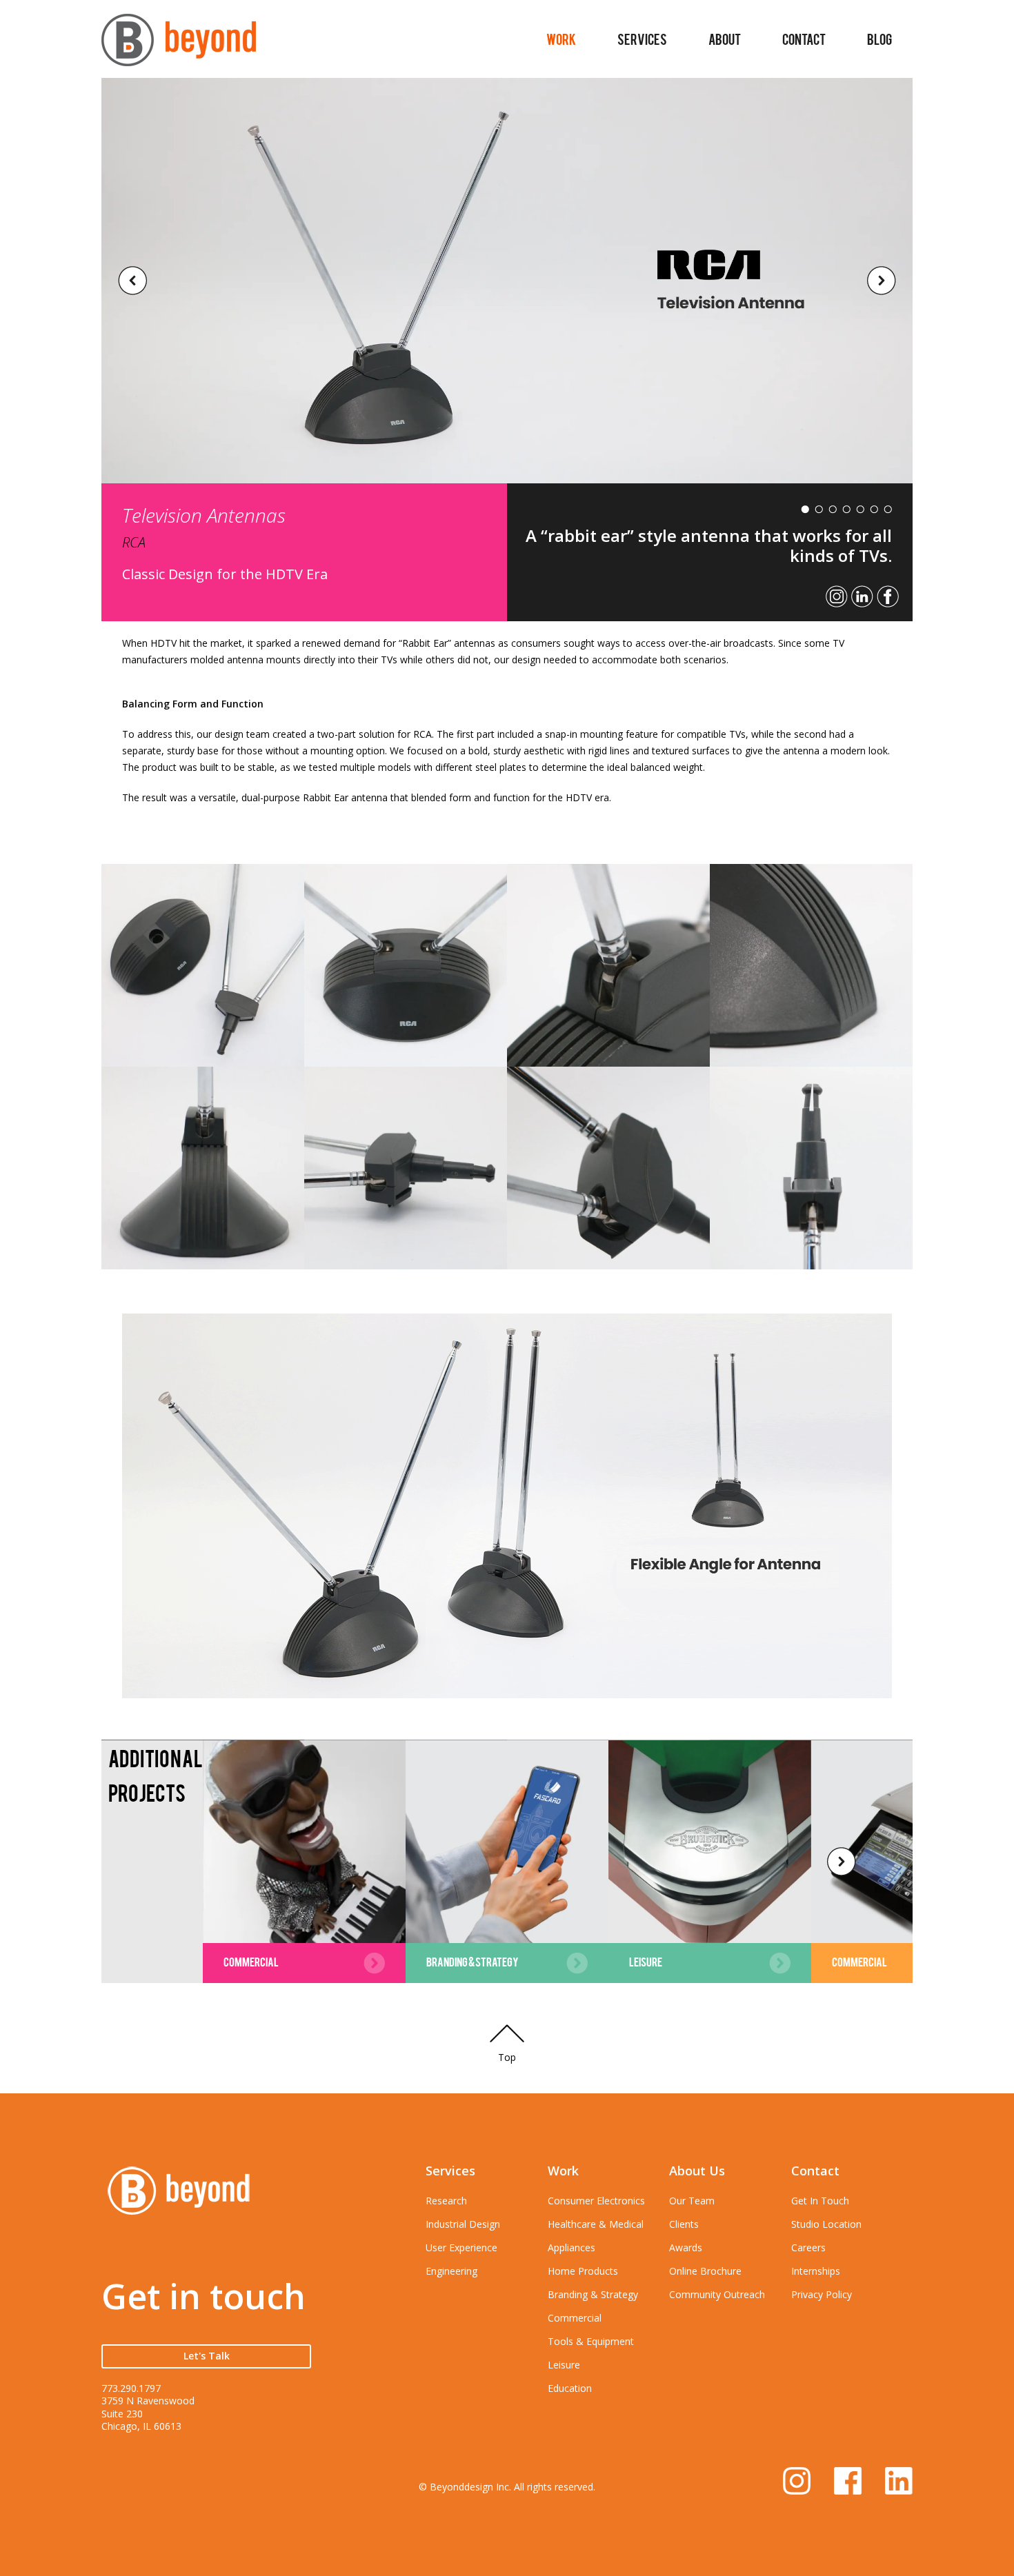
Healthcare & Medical (596, 2224)
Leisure (564, 2365)
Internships (816, 2271)
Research (446, 2201)
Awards (686, 2247)
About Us (697, 2171)
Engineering (451, 2271)
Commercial (575, 2318)
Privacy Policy (822, 2294)
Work (561, 39)
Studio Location (826, 2224)
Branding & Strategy (593, 2294)
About (725, 39)
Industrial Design (463, 2224)
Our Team (692, 2201)
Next (882, 281)
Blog (879, 39)
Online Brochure (705, 2271)
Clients (684, 2224)
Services (642, 39)
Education (570, 2388)
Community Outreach (717, 2294)
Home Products (583, 2271)
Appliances (571, 2247)
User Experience (461, 2247)
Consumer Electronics (596, 2201)
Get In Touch (820, 2201)
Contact (804, 39)
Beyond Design (179, 46)
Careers (808, 2247)
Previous (132, 281)
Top (507, 2057)
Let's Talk (207, 2356)
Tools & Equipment (591, 2341)
